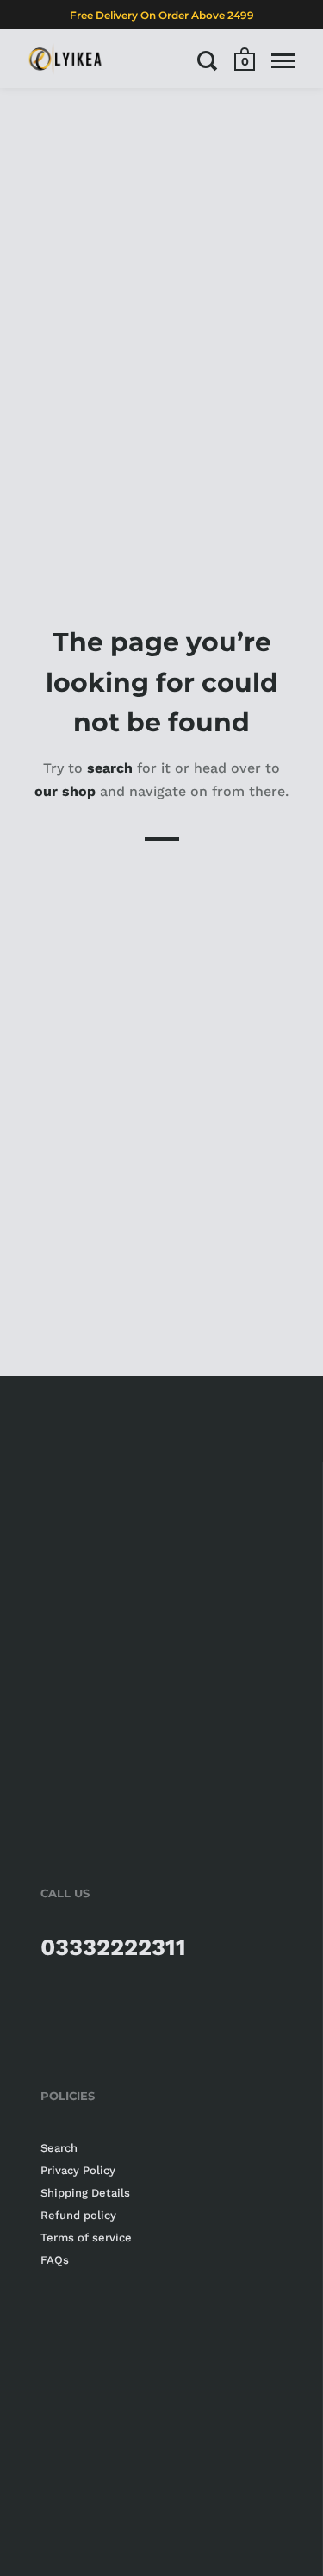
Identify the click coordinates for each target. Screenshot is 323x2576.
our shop (65, 791)
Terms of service (86, 2238)
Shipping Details (85, 2193)
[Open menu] (283, 60)
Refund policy (78, 2215)
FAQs (55, 2260)
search (110, 767)
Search (59, 2148)
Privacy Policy (78, 2170)
